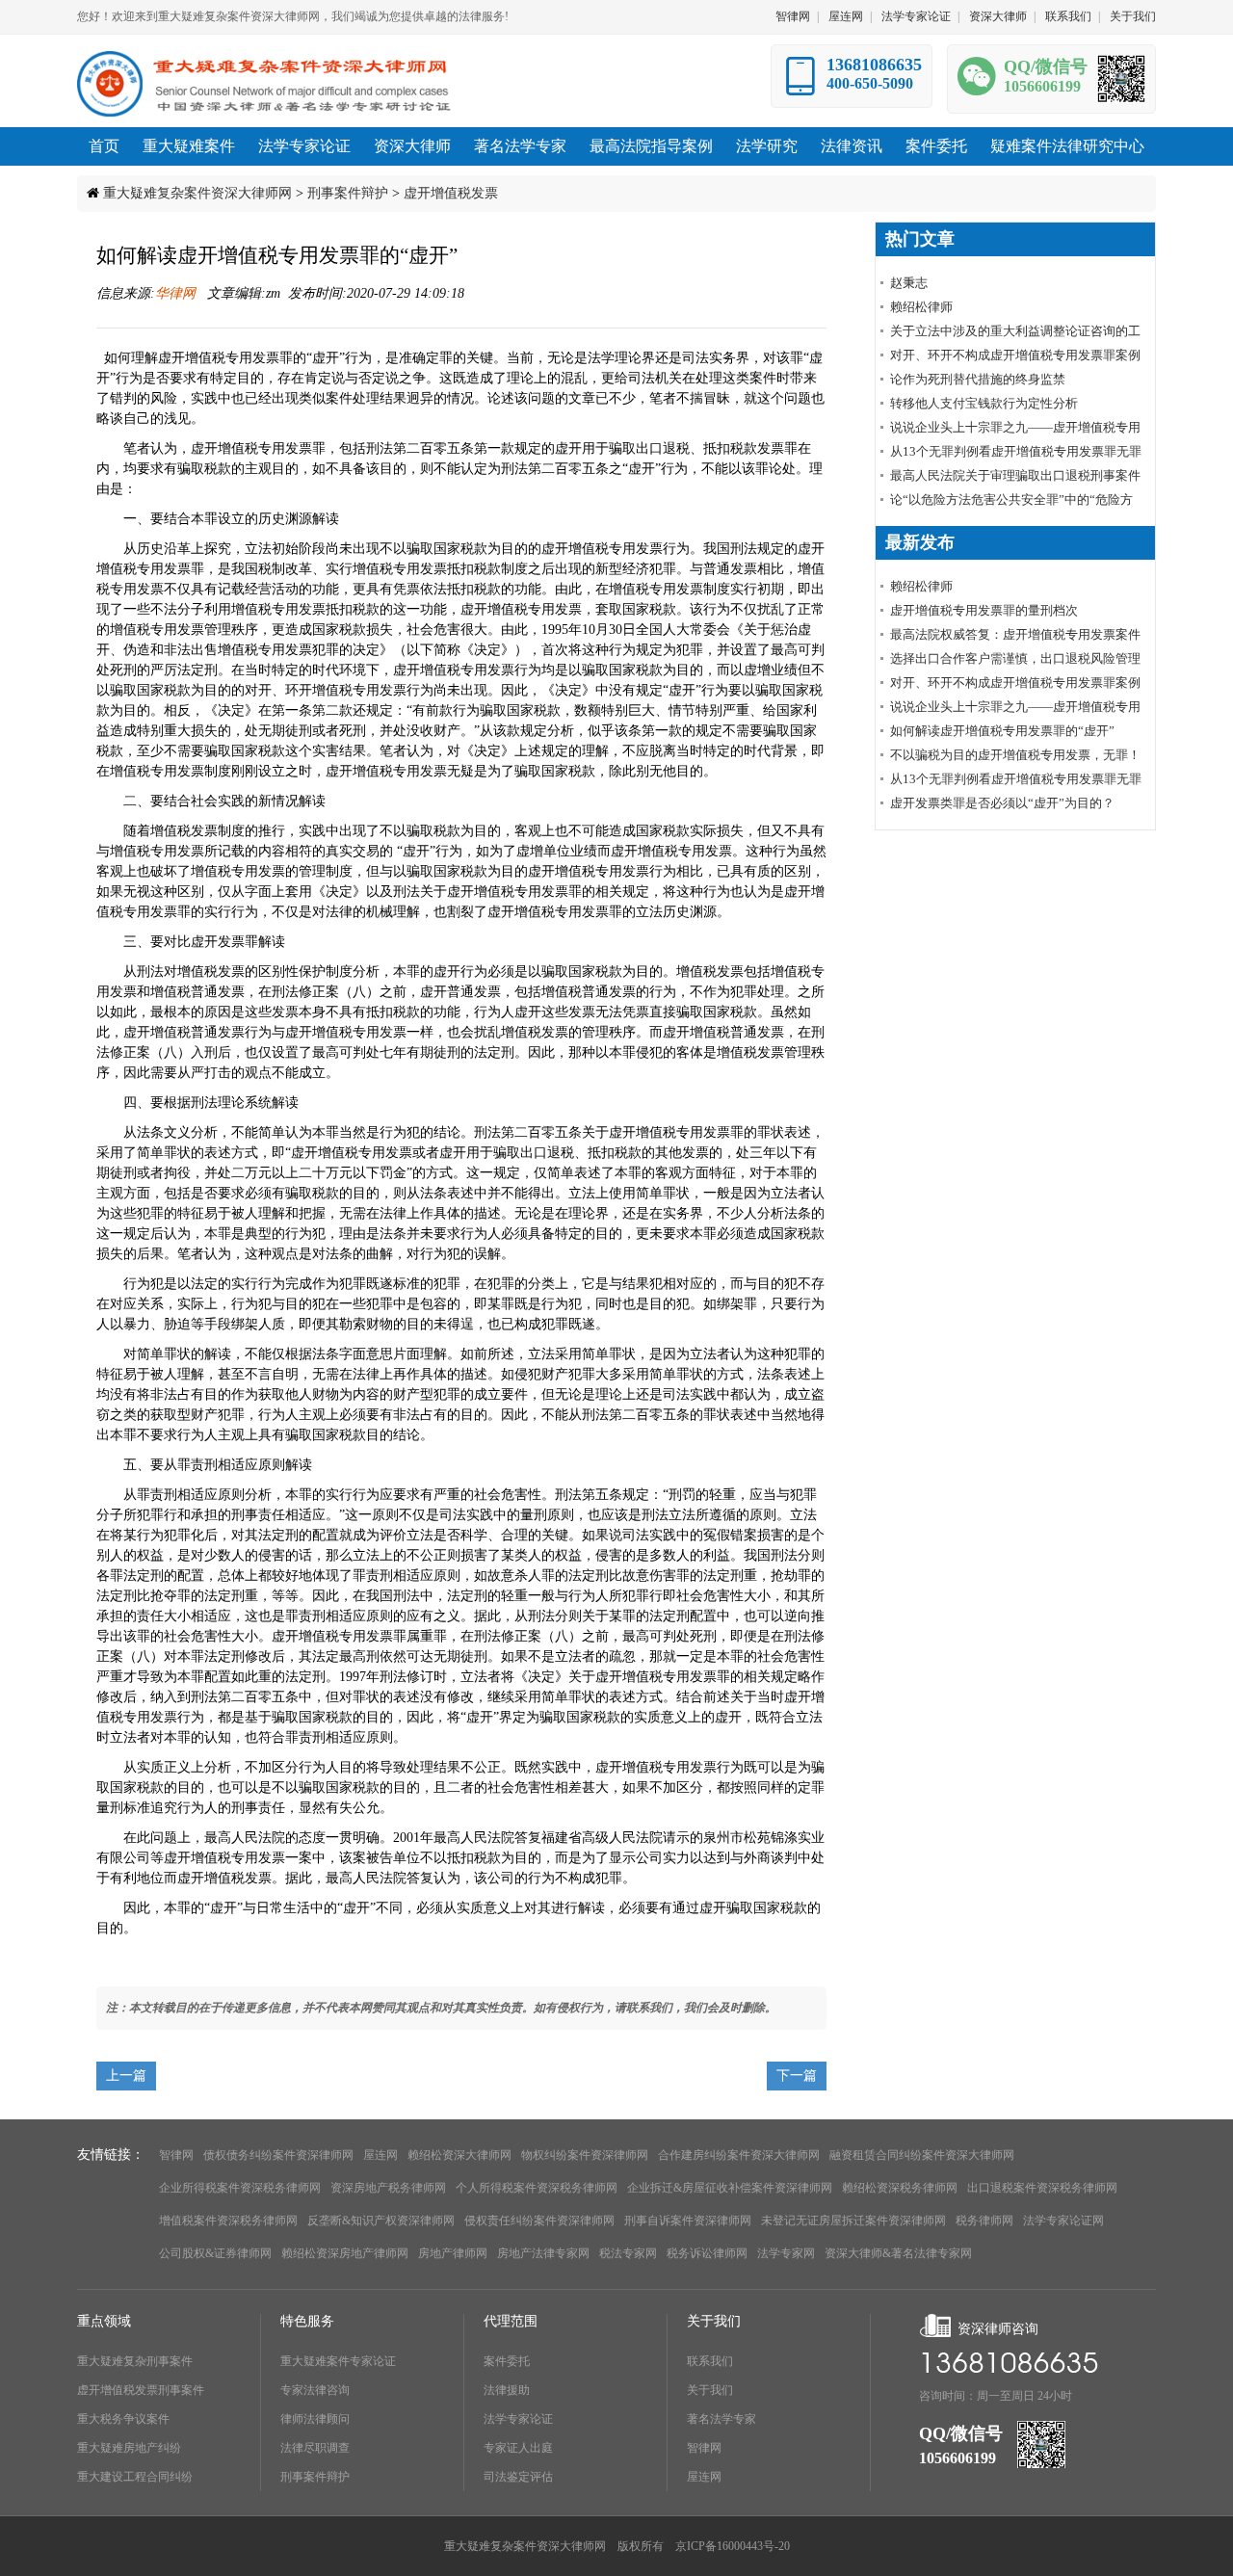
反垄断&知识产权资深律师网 (381, 2221)
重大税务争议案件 (123, 2419)
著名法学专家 (721, 2419)
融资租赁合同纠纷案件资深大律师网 (922, 2155)
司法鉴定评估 (518, 2477)
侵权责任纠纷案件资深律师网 (539, 2221)
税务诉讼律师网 (707, 2253)
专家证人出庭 (518, 2448)
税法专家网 (628, 2253)
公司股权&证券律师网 (215, 2253)
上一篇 (126, 2076)
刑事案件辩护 (348, 193)
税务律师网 (984, 2221)
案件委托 (507, 2361)
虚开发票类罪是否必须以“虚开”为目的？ (1002, 803)
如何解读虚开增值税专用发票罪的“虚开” (1002, 731)
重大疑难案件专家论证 (338, 2361)
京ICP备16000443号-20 (733, 2546)
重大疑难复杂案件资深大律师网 (197, 193)
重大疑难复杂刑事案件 (135, 2361)
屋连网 (846, 16)
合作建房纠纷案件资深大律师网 (739, 2155)
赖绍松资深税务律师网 (900, 2188)
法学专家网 (786, 2253)
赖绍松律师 (921, 307)
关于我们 (1133, 16)
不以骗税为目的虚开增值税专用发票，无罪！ (1015, 755)
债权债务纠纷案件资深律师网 (278, 2155)
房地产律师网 (453, 2253)
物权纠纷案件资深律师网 (585, 2155)
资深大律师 (998, 16)
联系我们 (1068, 16)
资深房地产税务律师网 (388, 2188)
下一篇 (797, 2076)
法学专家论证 (916, 16)
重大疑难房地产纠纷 (129, 2448)
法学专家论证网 (1063, 2221)
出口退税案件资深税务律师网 (1042, 2188)
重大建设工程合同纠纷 (135, 2477)
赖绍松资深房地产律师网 (345, 2253)
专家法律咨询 (315, 2390)
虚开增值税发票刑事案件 (141, 2390)
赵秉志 (909, 283)
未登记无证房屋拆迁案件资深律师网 (853, 2221)
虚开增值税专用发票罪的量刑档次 (984, 610)
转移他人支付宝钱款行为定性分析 (984, 403)
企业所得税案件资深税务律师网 (240, 2188)
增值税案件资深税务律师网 (228, 2221)
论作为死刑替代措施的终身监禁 (978, 379)
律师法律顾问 (315, 2419)
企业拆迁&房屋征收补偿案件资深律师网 (730, 2188)
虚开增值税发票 (451, 193)
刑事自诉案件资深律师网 (688, 2221)
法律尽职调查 (315, 2448)
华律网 (177, 293)
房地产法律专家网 (543, 2253)
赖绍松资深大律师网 (459, 2155)
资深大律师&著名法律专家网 (898, 2253)
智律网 (793, 16)
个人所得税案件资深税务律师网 (537, 2188)
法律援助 (507, 2390)
